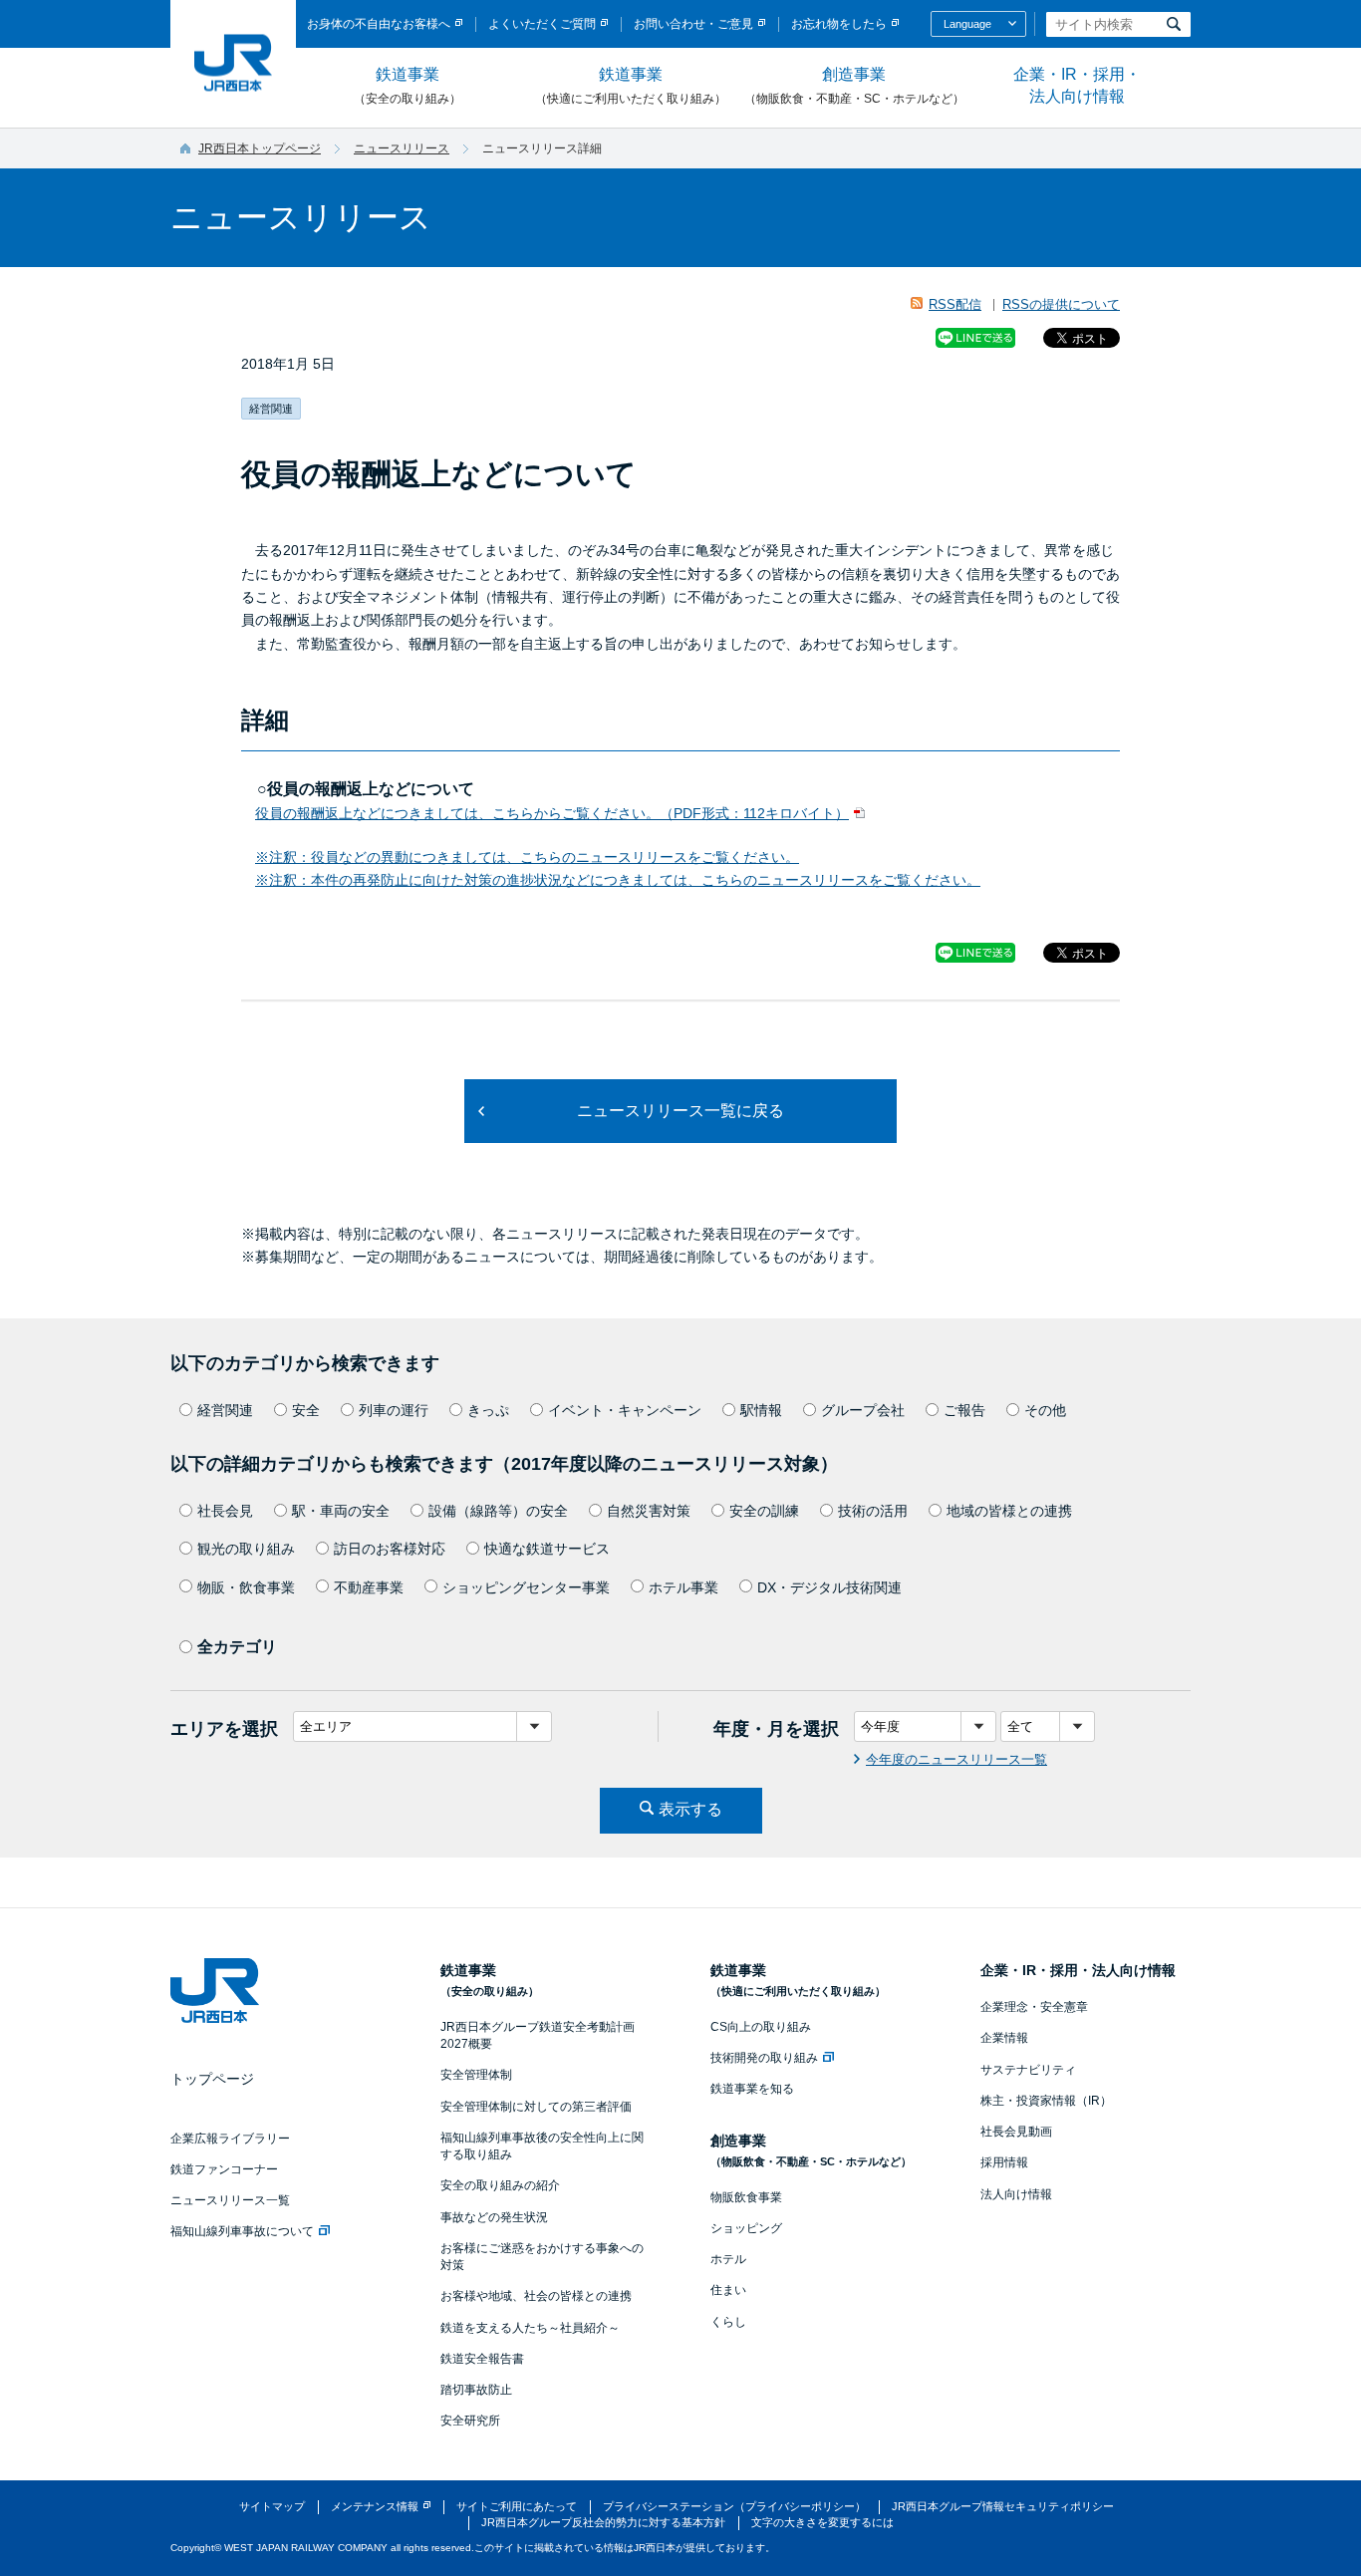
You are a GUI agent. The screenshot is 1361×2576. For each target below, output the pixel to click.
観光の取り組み (246, 1549)
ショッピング (746, 2228)
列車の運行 (394, 1410)
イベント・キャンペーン (625, 1410)
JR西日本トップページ (260, 148)
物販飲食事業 (746, 2197)
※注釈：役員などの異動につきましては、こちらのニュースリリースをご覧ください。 (527, 857)
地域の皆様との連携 (1009, 1511)
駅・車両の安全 (341, 1511)
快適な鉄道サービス (547, 1549)
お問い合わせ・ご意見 (693, 24)
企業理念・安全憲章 (1034, 2007)
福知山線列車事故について (242, 2231)
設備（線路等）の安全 (498, 1511)
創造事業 (854, 86)
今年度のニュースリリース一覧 (956, 1759)
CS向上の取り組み (761, 2027)
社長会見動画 (1016, 2132)
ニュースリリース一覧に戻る (680, 1111)
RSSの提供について (1061, 304)
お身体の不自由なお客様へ (379, 24)
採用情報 (1004, 2162)
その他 (1045, 1410)
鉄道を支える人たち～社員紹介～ (530, 2328)
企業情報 (1004, 2038)
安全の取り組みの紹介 (500, 2185)
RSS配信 (955, 304)
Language (967, 24)
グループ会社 (863, 1410)
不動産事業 (369, 1587)
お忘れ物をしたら (839, 24)
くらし (728, 2322)
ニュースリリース (402, 148)
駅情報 (761, 1410)
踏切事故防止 (476, 2390)
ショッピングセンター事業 (526, 1587)
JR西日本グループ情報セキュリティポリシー (1003, 2506)
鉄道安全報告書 (482, 2359)
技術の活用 (873, 1511)
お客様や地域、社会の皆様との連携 (536, 2296)
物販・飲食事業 (246, 1587)
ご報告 (964, 1410)
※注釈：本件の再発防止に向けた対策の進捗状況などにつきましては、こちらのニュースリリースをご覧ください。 (618, 880)
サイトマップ (272, 2506)
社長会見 (225, 1511)
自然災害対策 (649, 1511)
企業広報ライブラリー (230, 2139)
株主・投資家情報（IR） (1046, 2101)
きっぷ (488, 1410)
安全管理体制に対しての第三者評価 (536, 2107)
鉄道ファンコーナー (224, 2169)
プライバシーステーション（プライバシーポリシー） (734, 2506)
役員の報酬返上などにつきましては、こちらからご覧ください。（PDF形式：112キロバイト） (552, 813)
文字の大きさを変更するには (822, 2522)
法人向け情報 (1016, 2194)
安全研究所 (470, 2421)
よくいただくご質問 (542, 24)
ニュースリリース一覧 (230, 2200)
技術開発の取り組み (764, 2058)
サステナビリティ (1028, 2070)
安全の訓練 (764, 1511)
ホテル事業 (683, 1587)
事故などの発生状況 (494, 2217)
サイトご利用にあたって (517, 2506)
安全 (306, 1410)
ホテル (728, 2259)
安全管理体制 (476, 2075)
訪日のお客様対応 (390, 1549)
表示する (690, 1809)
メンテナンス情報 (375, 2506)
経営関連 (225, 1410)
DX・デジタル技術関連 (829, 1587)
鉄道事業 (408, 86)
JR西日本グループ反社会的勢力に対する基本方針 (603, 2522)
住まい (728, 2290)
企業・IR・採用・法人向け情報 (1077, 85)
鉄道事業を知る (752, 2089)
